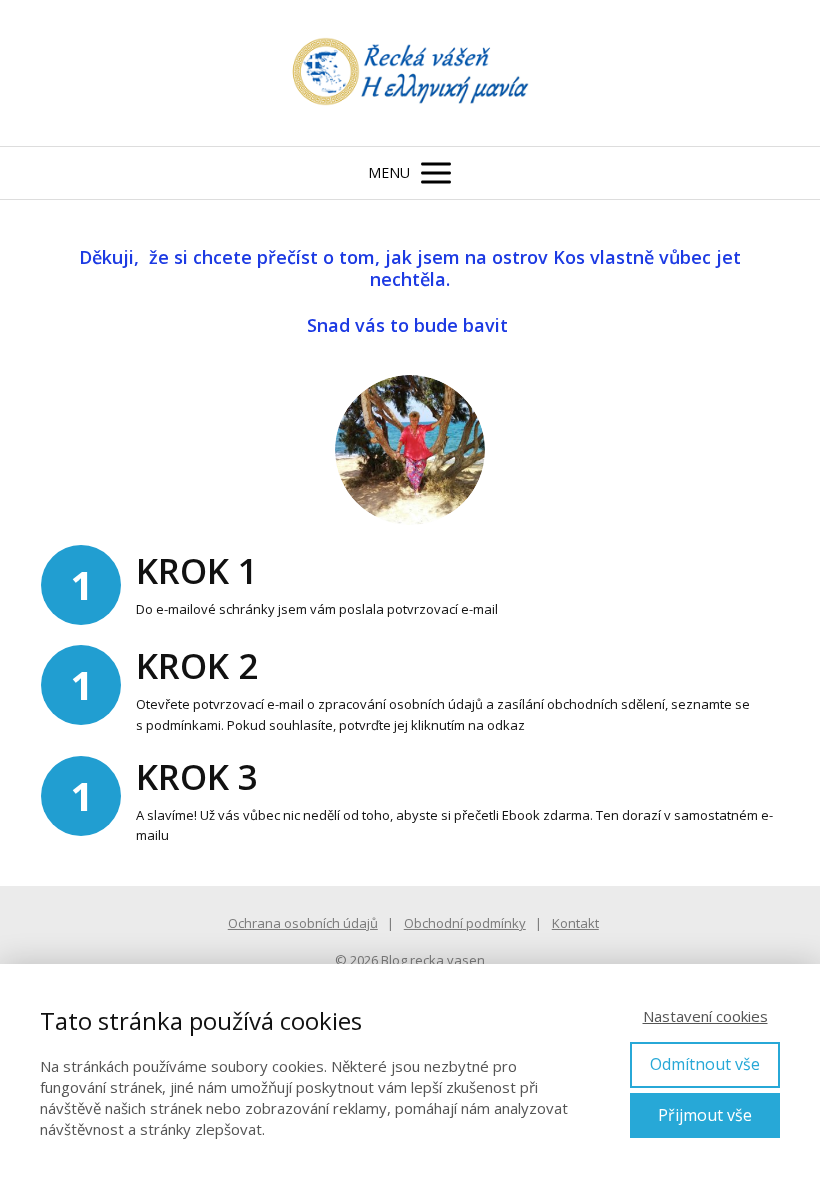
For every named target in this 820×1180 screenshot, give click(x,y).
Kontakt (575, 923)
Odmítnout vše (705, 1064)
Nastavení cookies (705, 1016)
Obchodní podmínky (465, 923)
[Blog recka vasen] (410, 73)
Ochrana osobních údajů (303, 923)
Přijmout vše (705, 1115)
